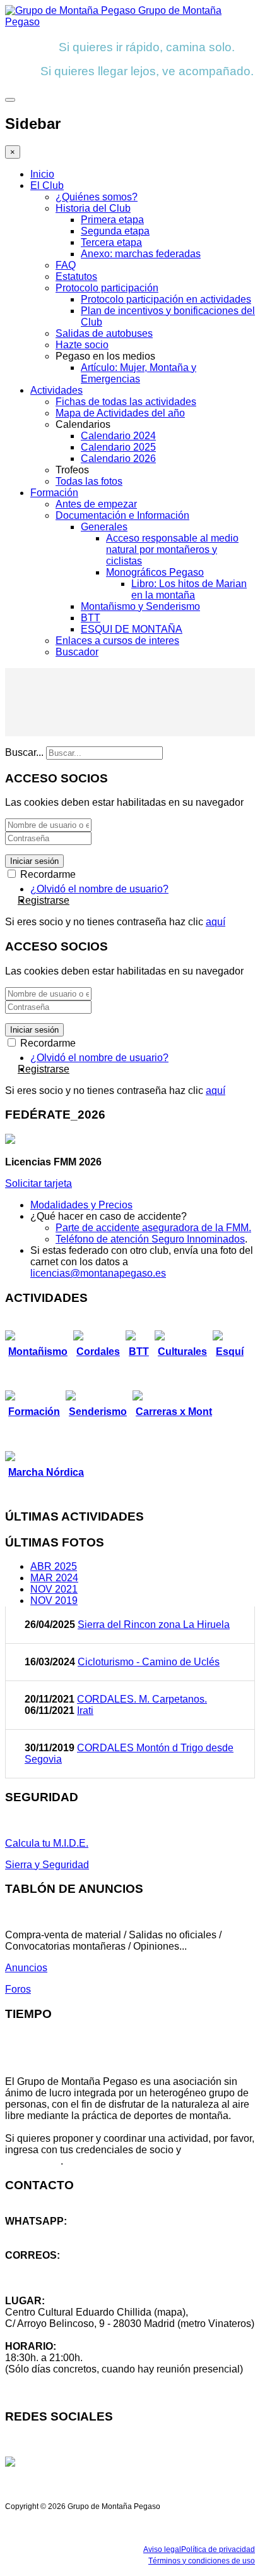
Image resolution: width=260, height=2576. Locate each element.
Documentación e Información (122, 515)
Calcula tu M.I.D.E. (47, 1843)
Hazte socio (82, 345)
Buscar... (24, 752)
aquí (216, 922)
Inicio (42, 174)
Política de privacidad (218, 2549)
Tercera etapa (111, 242)
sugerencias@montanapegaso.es (80, 2278)
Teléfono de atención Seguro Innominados (150, 1239)
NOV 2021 (54, 1589)
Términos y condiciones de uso (202, 2561)
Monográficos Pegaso (155, 572)
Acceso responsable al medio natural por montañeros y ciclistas (172, 550)
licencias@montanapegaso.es (98, 1273)
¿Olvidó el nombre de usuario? (99, 889)
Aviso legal (162, 2549)
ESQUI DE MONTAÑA (132, 629)
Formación (54, 493)
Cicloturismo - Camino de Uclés (149, 1662)
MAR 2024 (54, 1578)
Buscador (77, 652)
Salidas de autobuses (104, 333)
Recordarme (47, 874)
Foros (18, 1989)
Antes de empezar (96, 504)
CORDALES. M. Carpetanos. (142, 1699)
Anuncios (26, 1968)
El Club (47, 185)
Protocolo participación (107, 288)
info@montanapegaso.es (61, 2267)
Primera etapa (112, 220)
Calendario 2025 (118, 447)
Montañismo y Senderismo (140, 606)
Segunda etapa (115, 231)
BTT (91, 618)
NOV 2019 (54, 1601)
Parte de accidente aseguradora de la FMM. (153, 1228)
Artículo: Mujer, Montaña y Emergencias (139, 373)
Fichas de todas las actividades (126, 402)
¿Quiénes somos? (97, 197)
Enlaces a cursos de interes (117, 641)
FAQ (66, 265)
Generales (104, 527)
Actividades (56, 390)
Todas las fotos (89, 481)
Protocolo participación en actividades (166, 299)
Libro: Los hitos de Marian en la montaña (189, 589)
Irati (85, 1710)
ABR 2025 (54, 1566)
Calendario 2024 (118, 436)
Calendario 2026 (118, 459)
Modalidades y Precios (81, 1205)
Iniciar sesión (34, 861)
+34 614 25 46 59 (44, 2233)
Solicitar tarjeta (38, 1183)
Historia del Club (93, 208)
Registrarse (44, 900)
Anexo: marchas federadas (141, 254)
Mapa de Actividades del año (120, 413)
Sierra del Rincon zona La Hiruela (154, 1625)
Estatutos (76, 276)
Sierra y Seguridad (47, 1865)
